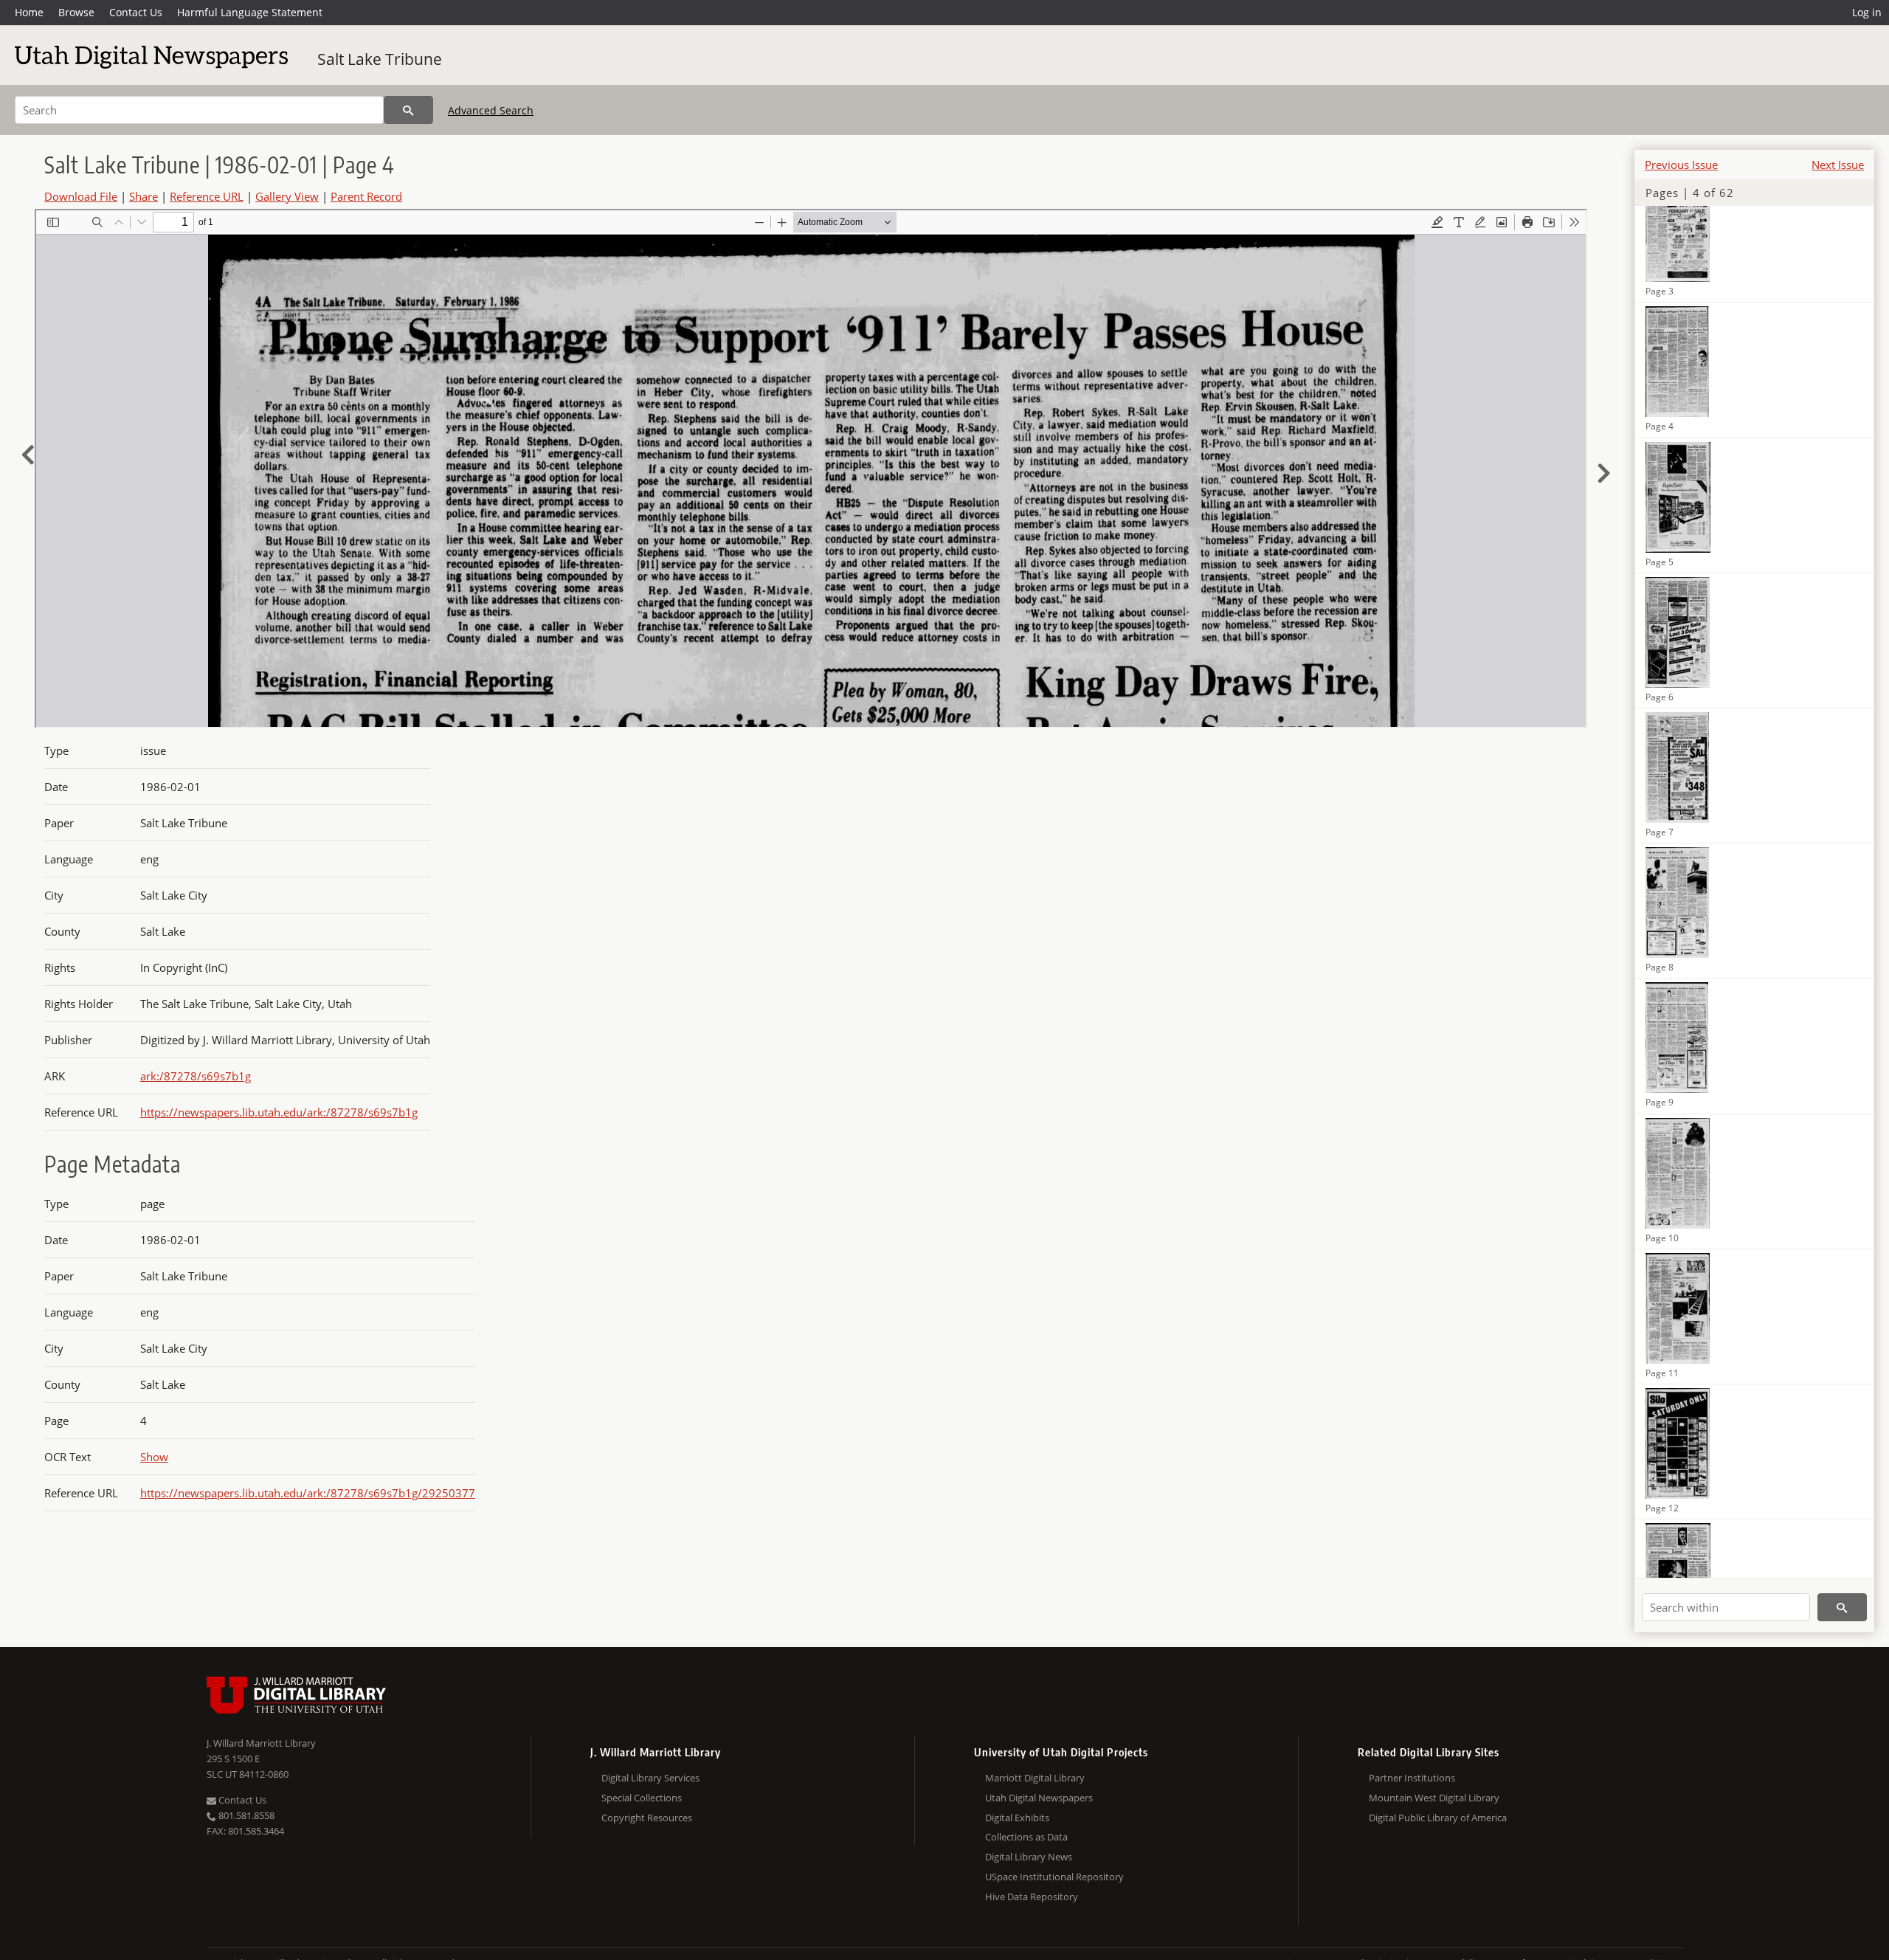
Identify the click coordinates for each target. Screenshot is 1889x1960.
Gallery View (287, 196)
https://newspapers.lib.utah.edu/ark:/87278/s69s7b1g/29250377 (308, 1493)
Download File (81, 196)
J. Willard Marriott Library (261, 1743)
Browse (76, 12)
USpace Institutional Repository (1054, 1877)
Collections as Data (1026, 1837)
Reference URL (207, 196)
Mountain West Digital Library (1434, 1798)
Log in (1867, 12)
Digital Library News (1029, 1857)
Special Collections (642, 1798)
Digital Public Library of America (1438, 1818)
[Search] (408, 110)
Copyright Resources (647, 1818)
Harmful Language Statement (250, 12)
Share (144, 196)
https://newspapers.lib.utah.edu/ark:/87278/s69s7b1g (279, 1112)
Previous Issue (1681, 165)
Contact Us (136, 12)
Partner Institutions (1412, 1778)
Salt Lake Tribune (380, 59)
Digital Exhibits (1017, 1818)
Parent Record (366, 196)
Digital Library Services (650, 1778)
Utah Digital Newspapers (1039, 1798)
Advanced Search (491, 110)
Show (154, 1457)
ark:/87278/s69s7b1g (196, 1076)
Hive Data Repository (1032, 1897)
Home (29, 12)
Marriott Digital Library (1035, 1778)
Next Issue (1838, 165)
